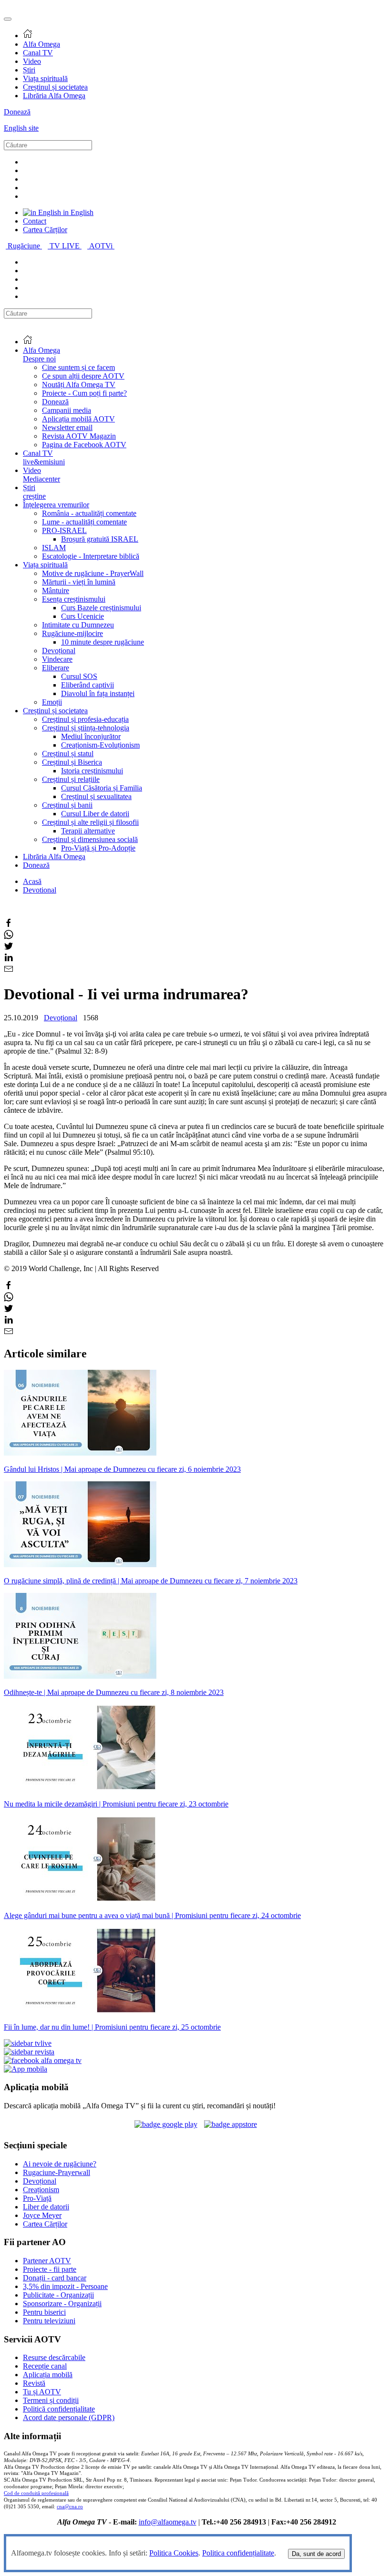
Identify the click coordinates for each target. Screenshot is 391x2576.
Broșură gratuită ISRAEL (100, 539)
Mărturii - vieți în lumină (79, 582)
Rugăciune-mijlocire (72, 633)
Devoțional (59, 651)
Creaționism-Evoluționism (100, 745)
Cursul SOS (79, 676)
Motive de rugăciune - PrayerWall (93, 573)
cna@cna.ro (70, 2507)
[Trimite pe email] (9, 971)
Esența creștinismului (74, 599)
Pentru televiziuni (49, 2321)
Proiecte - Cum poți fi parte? (84, 393)
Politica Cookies (174, 2553)
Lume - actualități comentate (84, 522)
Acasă (32, 881)
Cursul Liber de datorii (95, 814)
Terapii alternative (88, 831)
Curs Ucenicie (82, 616)
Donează (17, 112)
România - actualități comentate (89, 513)
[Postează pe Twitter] (9, 948)
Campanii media (67, 410)
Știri (29, 70)
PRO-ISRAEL (64, 530)
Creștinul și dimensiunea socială (90, 839)
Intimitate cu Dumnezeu (78, 625)
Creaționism (41, 2190)
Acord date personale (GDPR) (69, 2417)
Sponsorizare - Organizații (62, 2304)
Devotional (40, 890)
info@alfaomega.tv (168, 2522)
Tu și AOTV (42, 2392)
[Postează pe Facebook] (9, 925)
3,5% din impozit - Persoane (65, 2286)
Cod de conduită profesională (36, 2493)
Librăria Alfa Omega (54, 96)
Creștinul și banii (67, 805)
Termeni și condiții (51, 2400)
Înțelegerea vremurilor (56, 505)
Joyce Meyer (42, 2215)
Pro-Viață (37, 2198)
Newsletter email (67, 427)
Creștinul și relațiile (71, 779)
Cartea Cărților (45, 230)
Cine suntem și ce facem (78, 367)
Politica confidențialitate (238, 2553)
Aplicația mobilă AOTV (78, 419)
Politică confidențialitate (59, 2409)
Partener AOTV (47, 2261)
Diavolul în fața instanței (98, 693)
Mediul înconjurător (91, 736)
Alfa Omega (41, 44)
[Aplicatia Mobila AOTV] (231, 2124)
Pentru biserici (44, 2312)
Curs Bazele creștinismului (101, 608)
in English (77, 212)
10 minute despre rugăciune (103, 642)
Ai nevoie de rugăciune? (60, 2164)
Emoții (52, 702)
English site (21, 128)
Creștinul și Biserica (72, 762)
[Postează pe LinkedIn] (9, 960)
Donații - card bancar (55, 2278)
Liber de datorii (46, 2207)
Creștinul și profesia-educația (85, 719)
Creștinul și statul (68, 754)
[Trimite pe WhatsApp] (9, 937)
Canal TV (38, 53)
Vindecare (57, 659)
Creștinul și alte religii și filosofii (90, 822)
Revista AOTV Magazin (79, 436)
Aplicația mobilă (48, 2375)
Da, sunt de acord (316, 2554)
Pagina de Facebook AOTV (84, 445)
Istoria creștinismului (92, 771)
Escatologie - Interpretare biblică (91, 556)
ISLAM (54, 548)
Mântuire (56, 590)
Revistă (34, 2383)
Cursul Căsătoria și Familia (102, 788)
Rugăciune (25, 246)
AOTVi (102, 246)
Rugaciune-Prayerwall (57, 2172)
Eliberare (56, 668)
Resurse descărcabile (54, 2357)
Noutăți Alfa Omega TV (79, 385)
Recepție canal (45, 2366)
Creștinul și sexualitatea (96, 796)
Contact (35, 221)
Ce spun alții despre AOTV (83, 376)
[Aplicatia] (166, 2124)
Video (32, 61)
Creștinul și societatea (55, 87)
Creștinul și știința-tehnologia (86, 728)
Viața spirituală (45, 78)
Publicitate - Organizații (58, 2295)
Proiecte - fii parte (50, 2269)
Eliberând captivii (87, 685)
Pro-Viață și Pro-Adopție (98, 848)
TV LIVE (66, 246)
